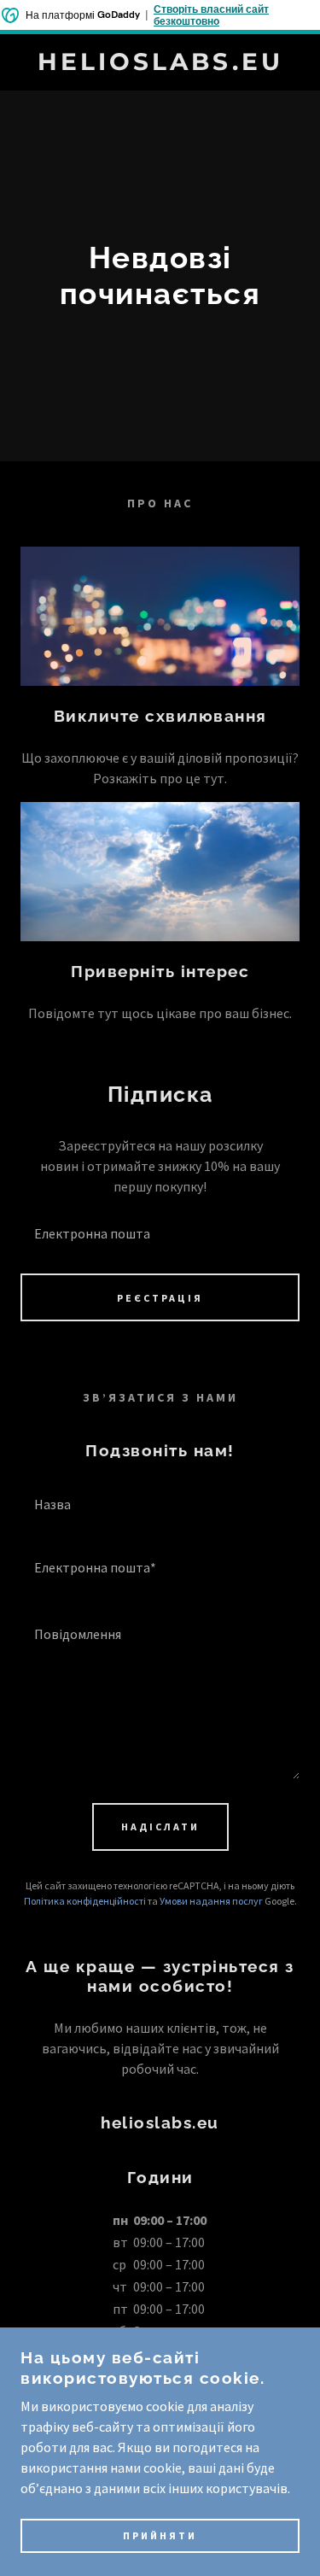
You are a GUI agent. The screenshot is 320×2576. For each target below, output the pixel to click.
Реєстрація (160, 1298)
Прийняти (160, 2535)
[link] (160, 62)
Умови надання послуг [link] (211, 1901)
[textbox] (160, 1232)
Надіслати (160, 1827)
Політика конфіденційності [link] (85, 1901)
